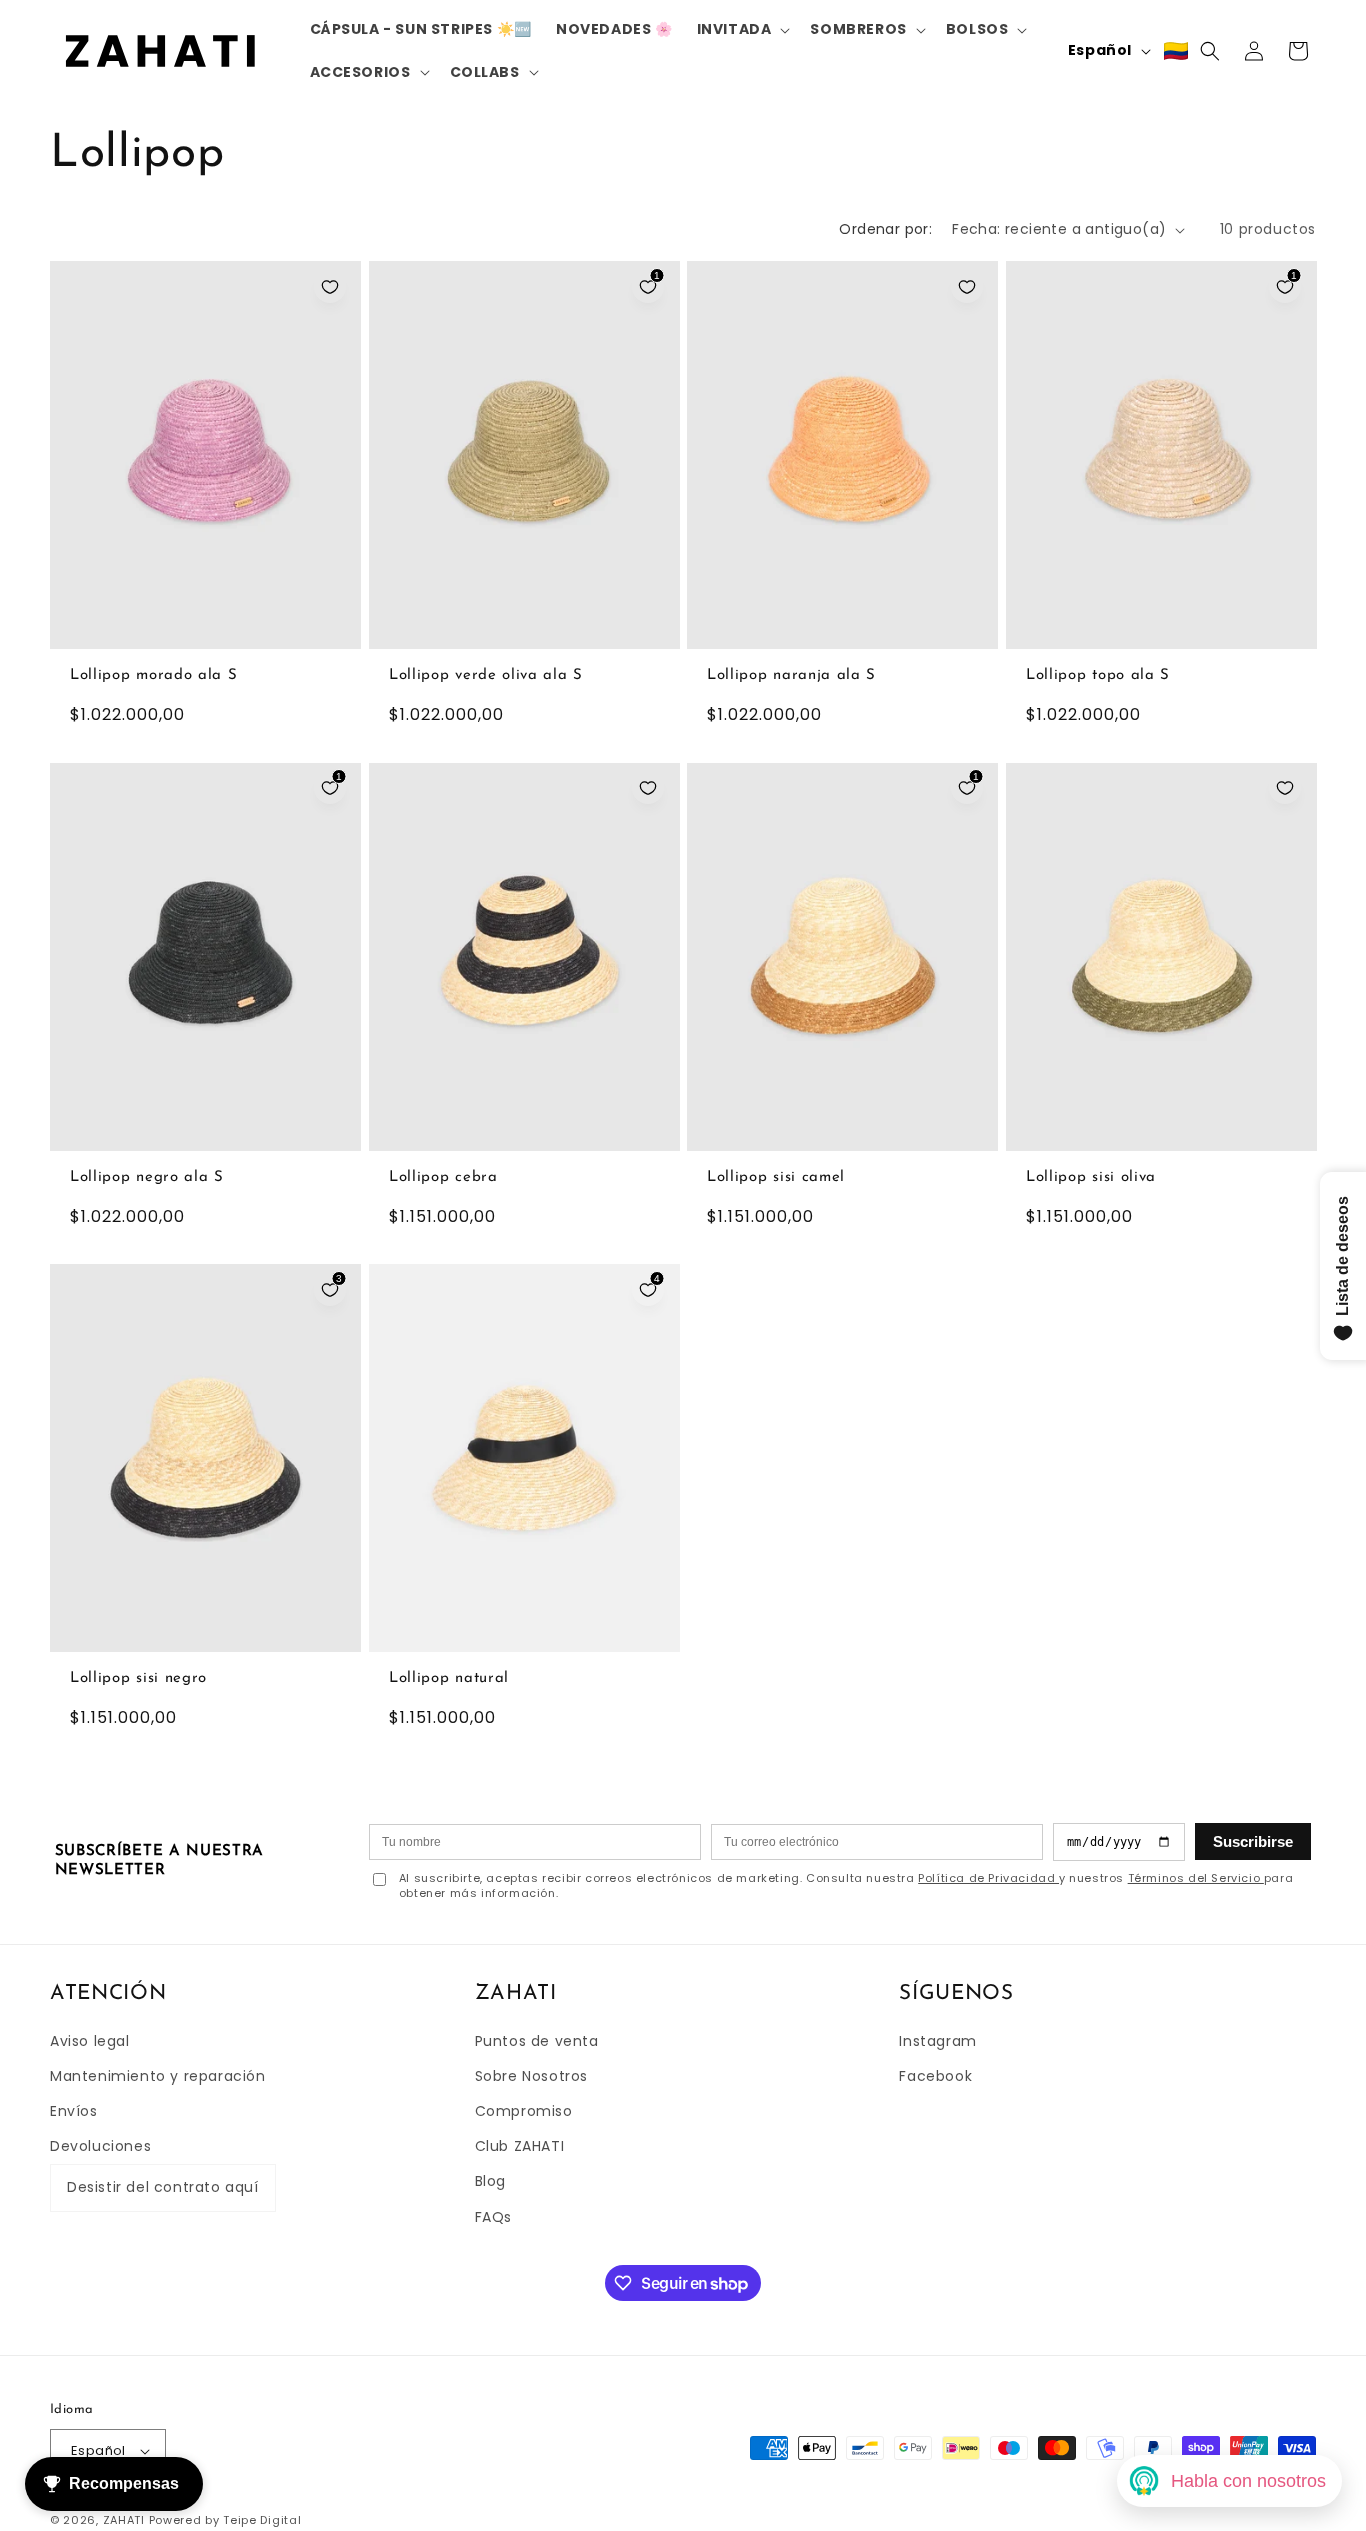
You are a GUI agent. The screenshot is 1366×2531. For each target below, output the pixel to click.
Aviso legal (90, 2041)
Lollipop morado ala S (154, 676)
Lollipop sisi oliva (1091, 1177)
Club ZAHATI (520, 2147)
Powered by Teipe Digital (225, 2521)
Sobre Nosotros (531, 2076)
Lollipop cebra (443, 1177)
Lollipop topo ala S (1098, 676)
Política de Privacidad (988, 1878)
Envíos (74, 2111)
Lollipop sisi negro (138, 1678)
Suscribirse (1253, 1841)
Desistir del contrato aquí (163, 2188)
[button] (742, 29)
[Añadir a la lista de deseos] (330, 287)
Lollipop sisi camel (776, 1177)
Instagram (937, 2041)
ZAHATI (124, 2521)
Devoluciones (100, 2147)
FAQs (493, 2217)
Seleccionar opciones (205, 629)
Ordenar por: (885, 229)
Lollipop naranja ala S (791, 676)
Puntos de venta (537, 2041)
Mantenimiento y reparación (158, 2076)
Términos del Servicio (1196, 1878)
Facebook (935, 2076)
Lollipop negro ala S (147, 1177)
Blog (490, 2182)
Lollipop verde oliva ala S (486, 676)
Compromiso (524, 2111)
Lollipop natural (449, 1678)
